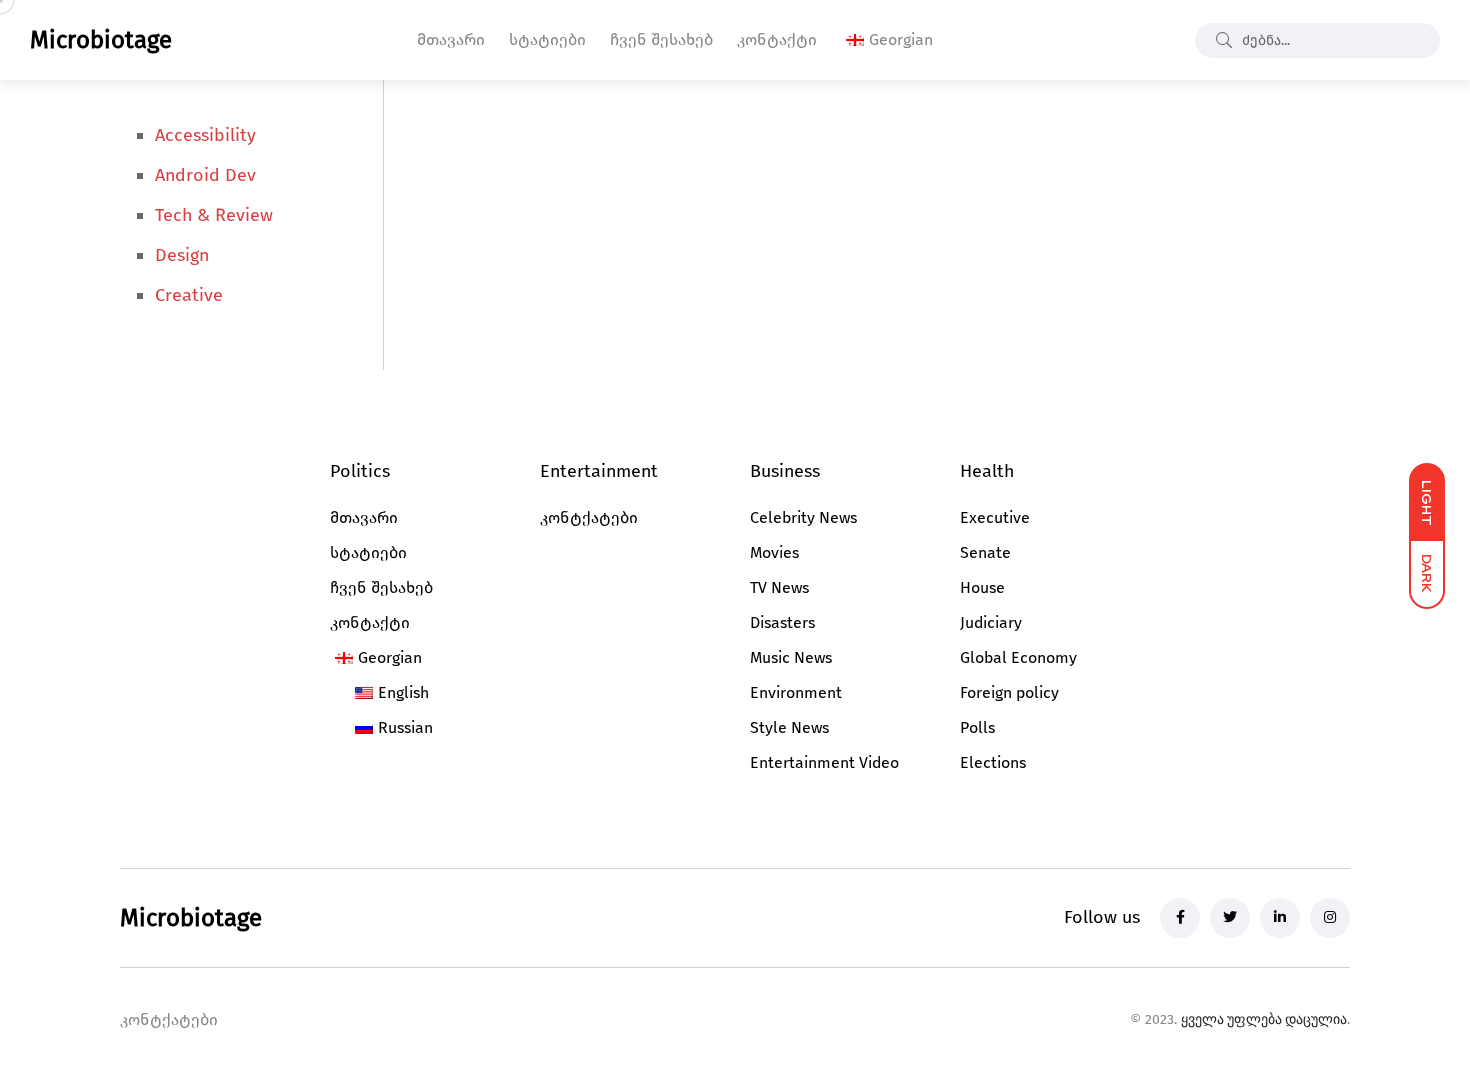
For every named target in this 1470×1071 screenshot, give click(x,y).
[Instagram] (1330, 918)
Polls (977, 727)
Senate (985, 552)
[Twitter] (1230, 918)
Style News (789, 727)
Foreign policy (1009, 692)
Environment (796, 692)
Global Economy (1018, 657)
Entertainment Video (824, 762)
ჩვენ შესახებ (661, 39)
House (982, 587)
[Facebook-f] (1180, 918)
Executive (995, 517)
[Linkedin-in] (1280, 918)
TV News (779, 587)
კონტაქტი (777, 39)
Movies (774, 552)
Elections (993, 762)
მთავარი (451, 39)
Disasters (782, 622)
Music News (791, 657)
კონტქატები (589, 517)
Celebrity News (803, 517)
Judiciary (991, 622)
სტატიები (547, 39)
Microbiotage (101, 40)
